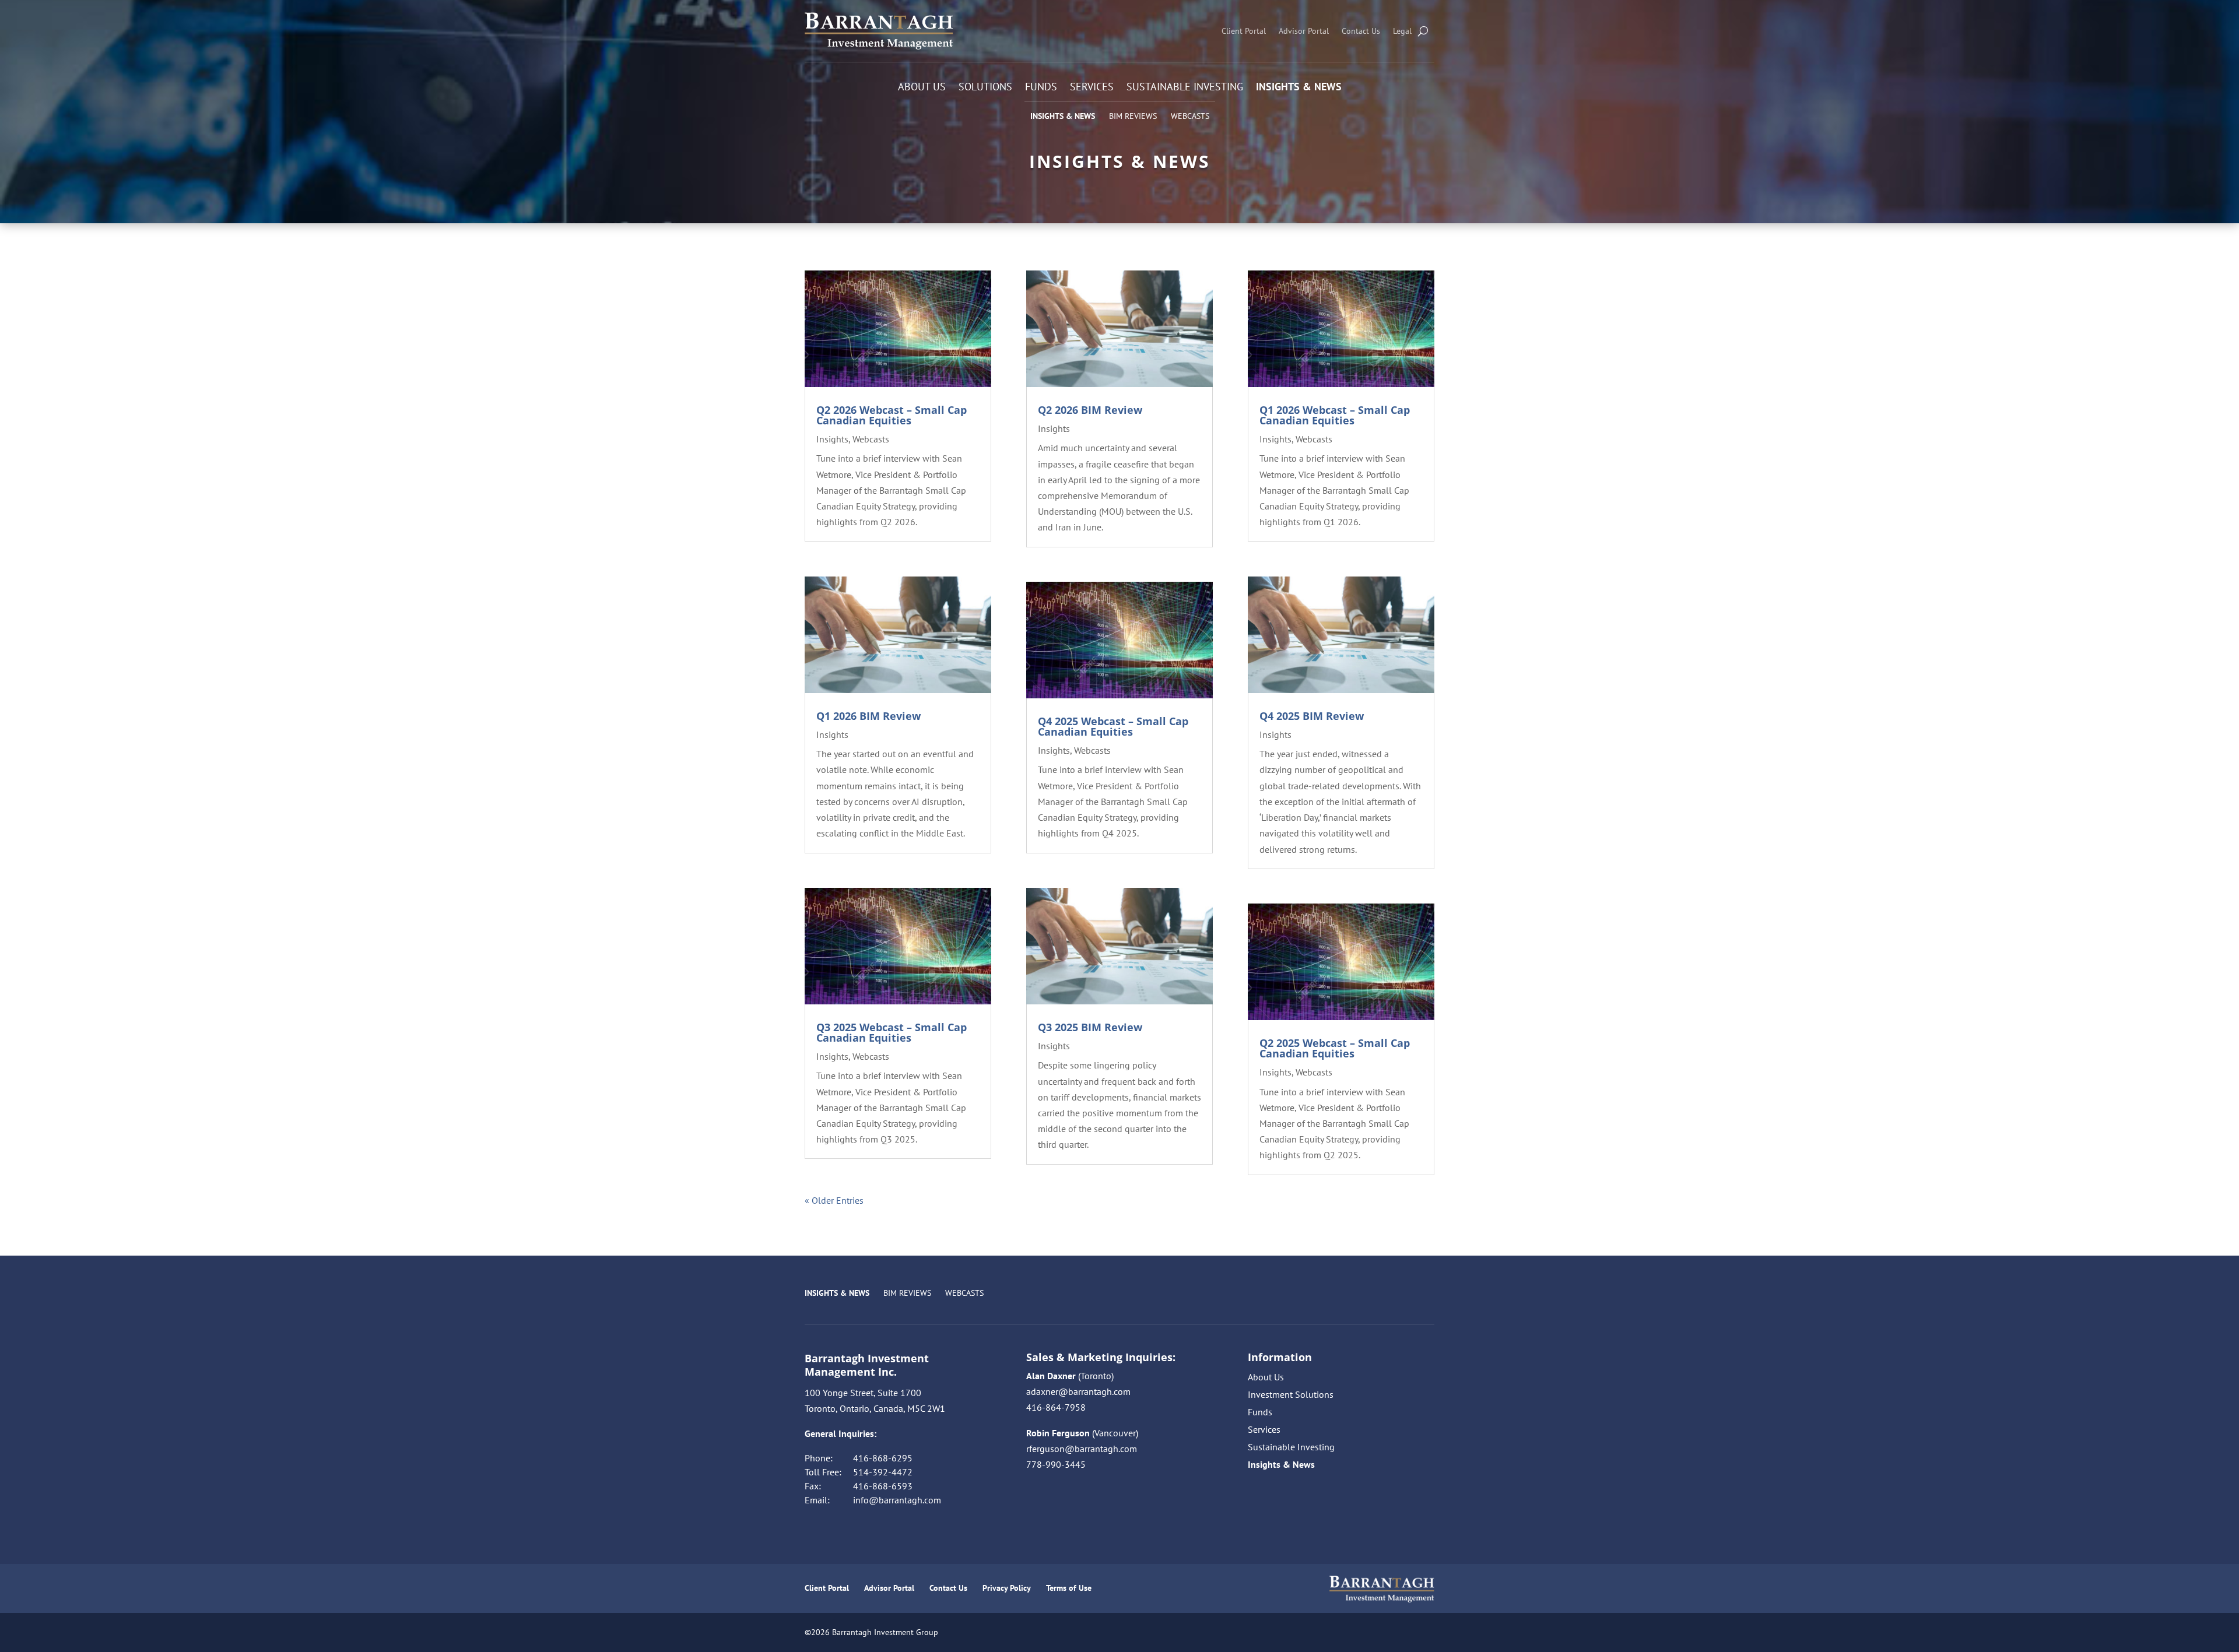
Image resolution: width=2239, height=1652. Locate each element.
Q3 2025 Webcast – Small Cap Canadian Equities (892, 1032)
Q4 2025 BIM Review (1312, 716)
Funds (1041, 88)
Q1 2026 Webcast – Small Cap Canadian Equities (1335, 415)
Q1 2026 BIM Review (868, 716)
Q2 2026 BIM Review (1090, 410)
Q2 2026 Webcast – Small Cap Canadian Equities (892, 415)
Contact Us (1361, 31)
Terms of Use (1069, 1588)
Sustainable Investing (1185, 88)
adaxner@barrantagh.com (1078, 1391)
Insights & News (1299, 88)
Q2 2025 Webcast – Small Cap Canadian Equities (1335, 1048)
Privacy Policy (1007, 1588)
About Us (922, 88)
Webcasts (1190, 116)
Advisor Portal (1304, 31)
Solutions (985, 88)
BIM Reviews (1133, 116)
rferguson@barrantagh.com (1082, 1449)
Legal (1402, 31)
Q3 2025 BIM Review (1090, 1027)
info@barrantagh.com (897, 1500)
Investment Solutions (1291, 1395)
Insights (832, 439)
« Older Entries (834, 1200)
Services (1092, 88)
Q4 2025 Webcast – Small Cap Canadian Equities (1113, 726)
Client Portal (1244, 31)
